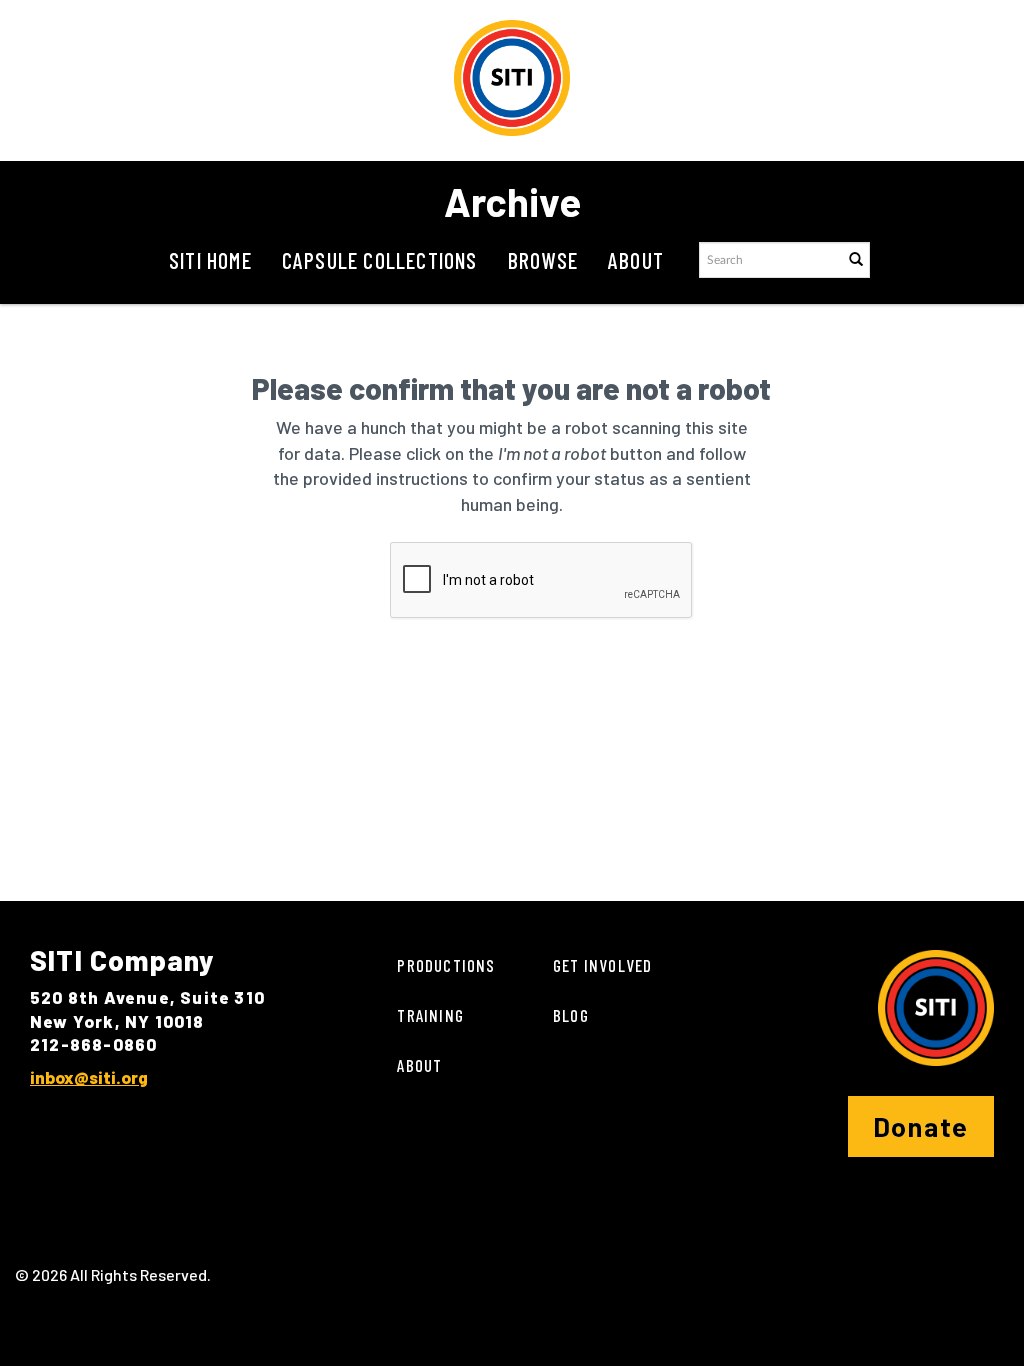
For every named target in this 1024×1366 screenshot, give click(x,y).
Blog (571, 1015)
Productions (446, 965)
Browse (543, 260)
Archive (512, 201)
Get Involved (602, 965)
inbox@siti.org (89, 1077)
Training (430, 1015)
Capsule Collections (380, 260)
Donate (921, 1126)
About (636, 260)
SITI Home (210, 260)
